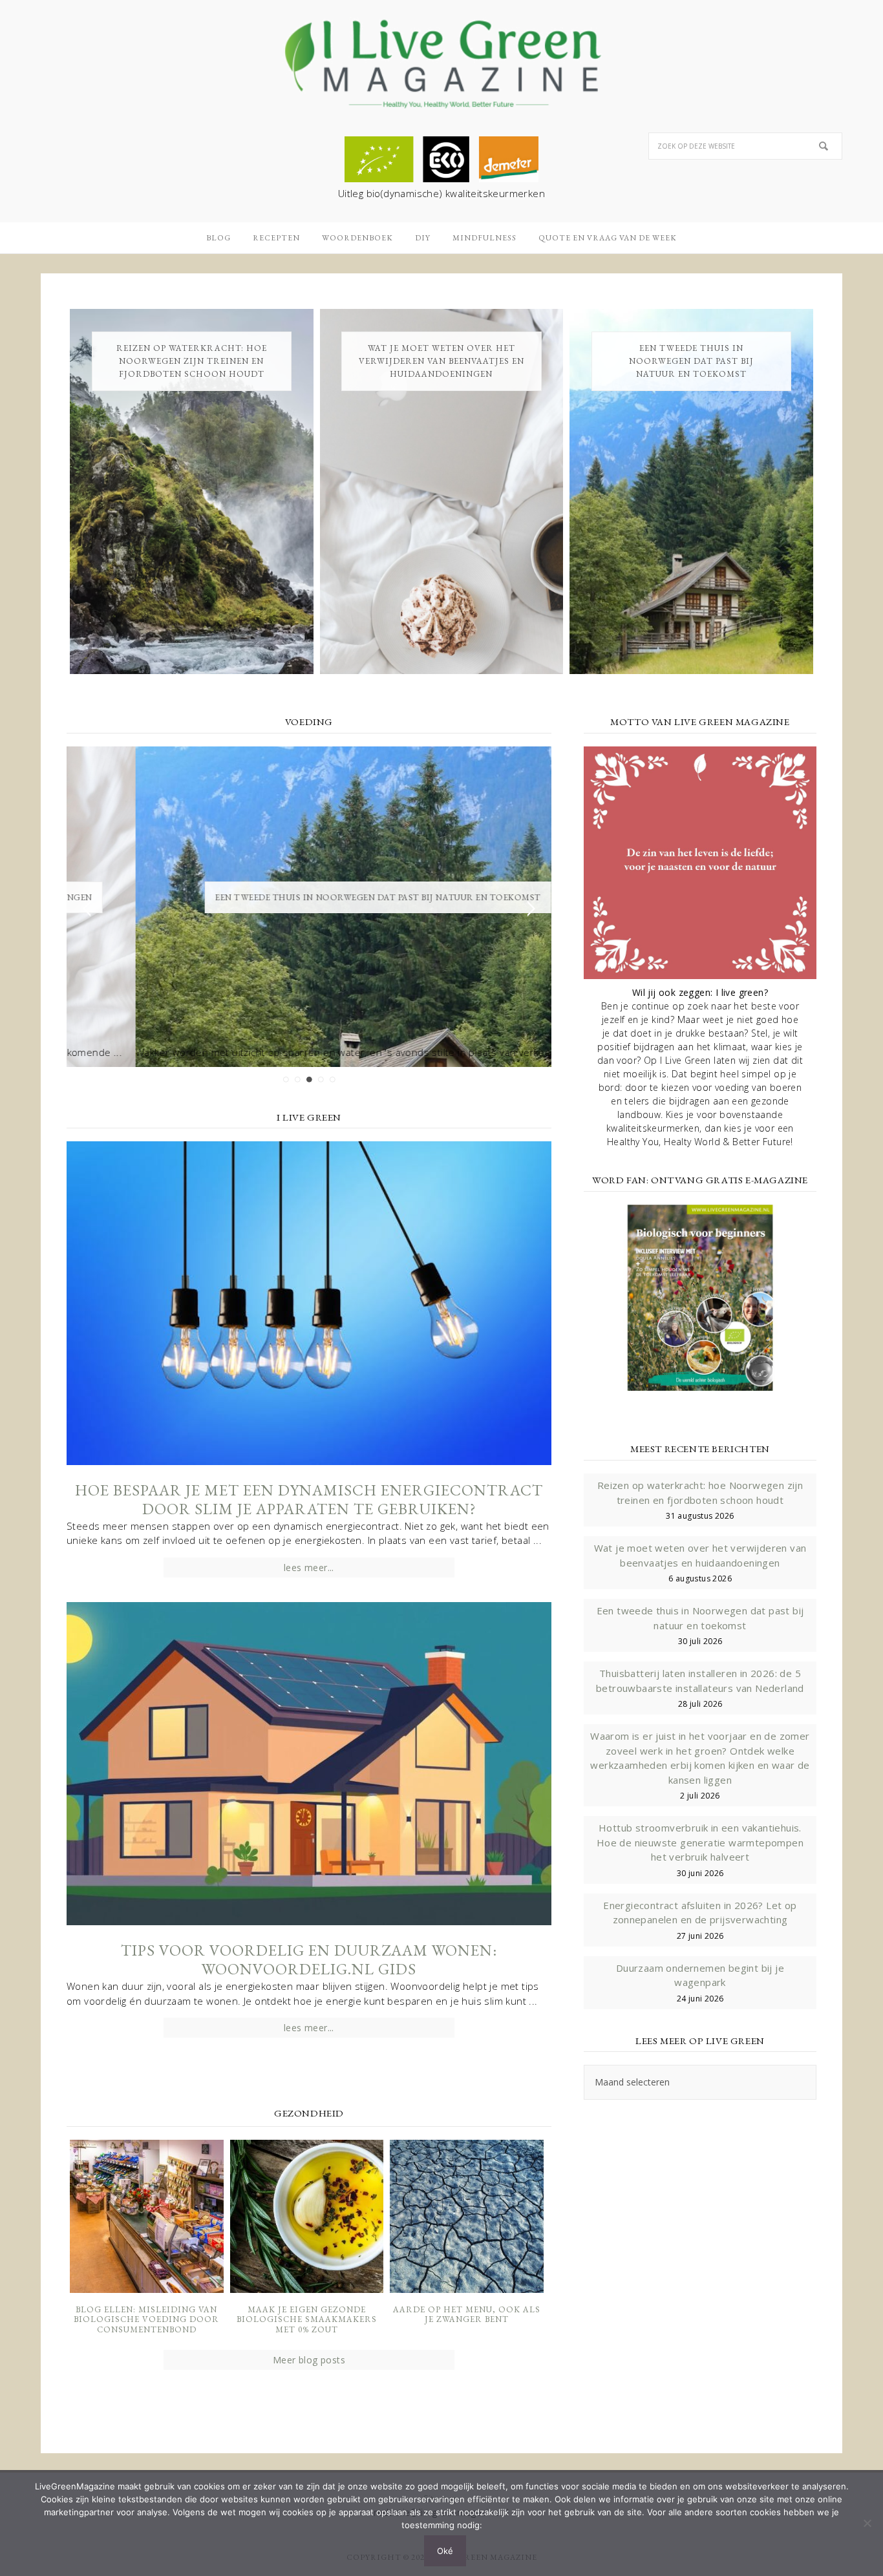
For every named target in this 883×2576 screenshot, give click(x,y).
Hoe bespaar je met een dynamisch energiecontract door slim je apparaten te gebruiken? (309, 1499)
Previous (87, 909)
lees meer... (309, 1568)
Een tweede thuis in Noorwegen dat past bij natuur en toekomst (691, 361)
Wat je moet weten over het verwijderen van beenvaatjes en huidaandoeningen (441, 361)
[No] (867, 2523)
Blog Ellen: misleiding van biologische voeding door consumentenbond (146, 2319)
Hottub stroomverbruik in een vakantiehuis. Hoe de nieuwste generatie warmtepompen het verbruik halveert (700, 1842)
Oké (445, 2551)
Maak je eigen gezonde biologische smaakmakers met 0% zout (307, 2319)
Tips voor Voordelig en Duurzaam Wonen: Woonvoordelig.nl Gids (309, 1959)
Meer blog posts (309, 2360)
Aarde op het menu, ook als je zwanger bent (467, 2315)
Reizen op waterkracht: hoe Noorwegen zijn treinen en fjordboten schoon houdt (192, 361)
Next (531, 909)
